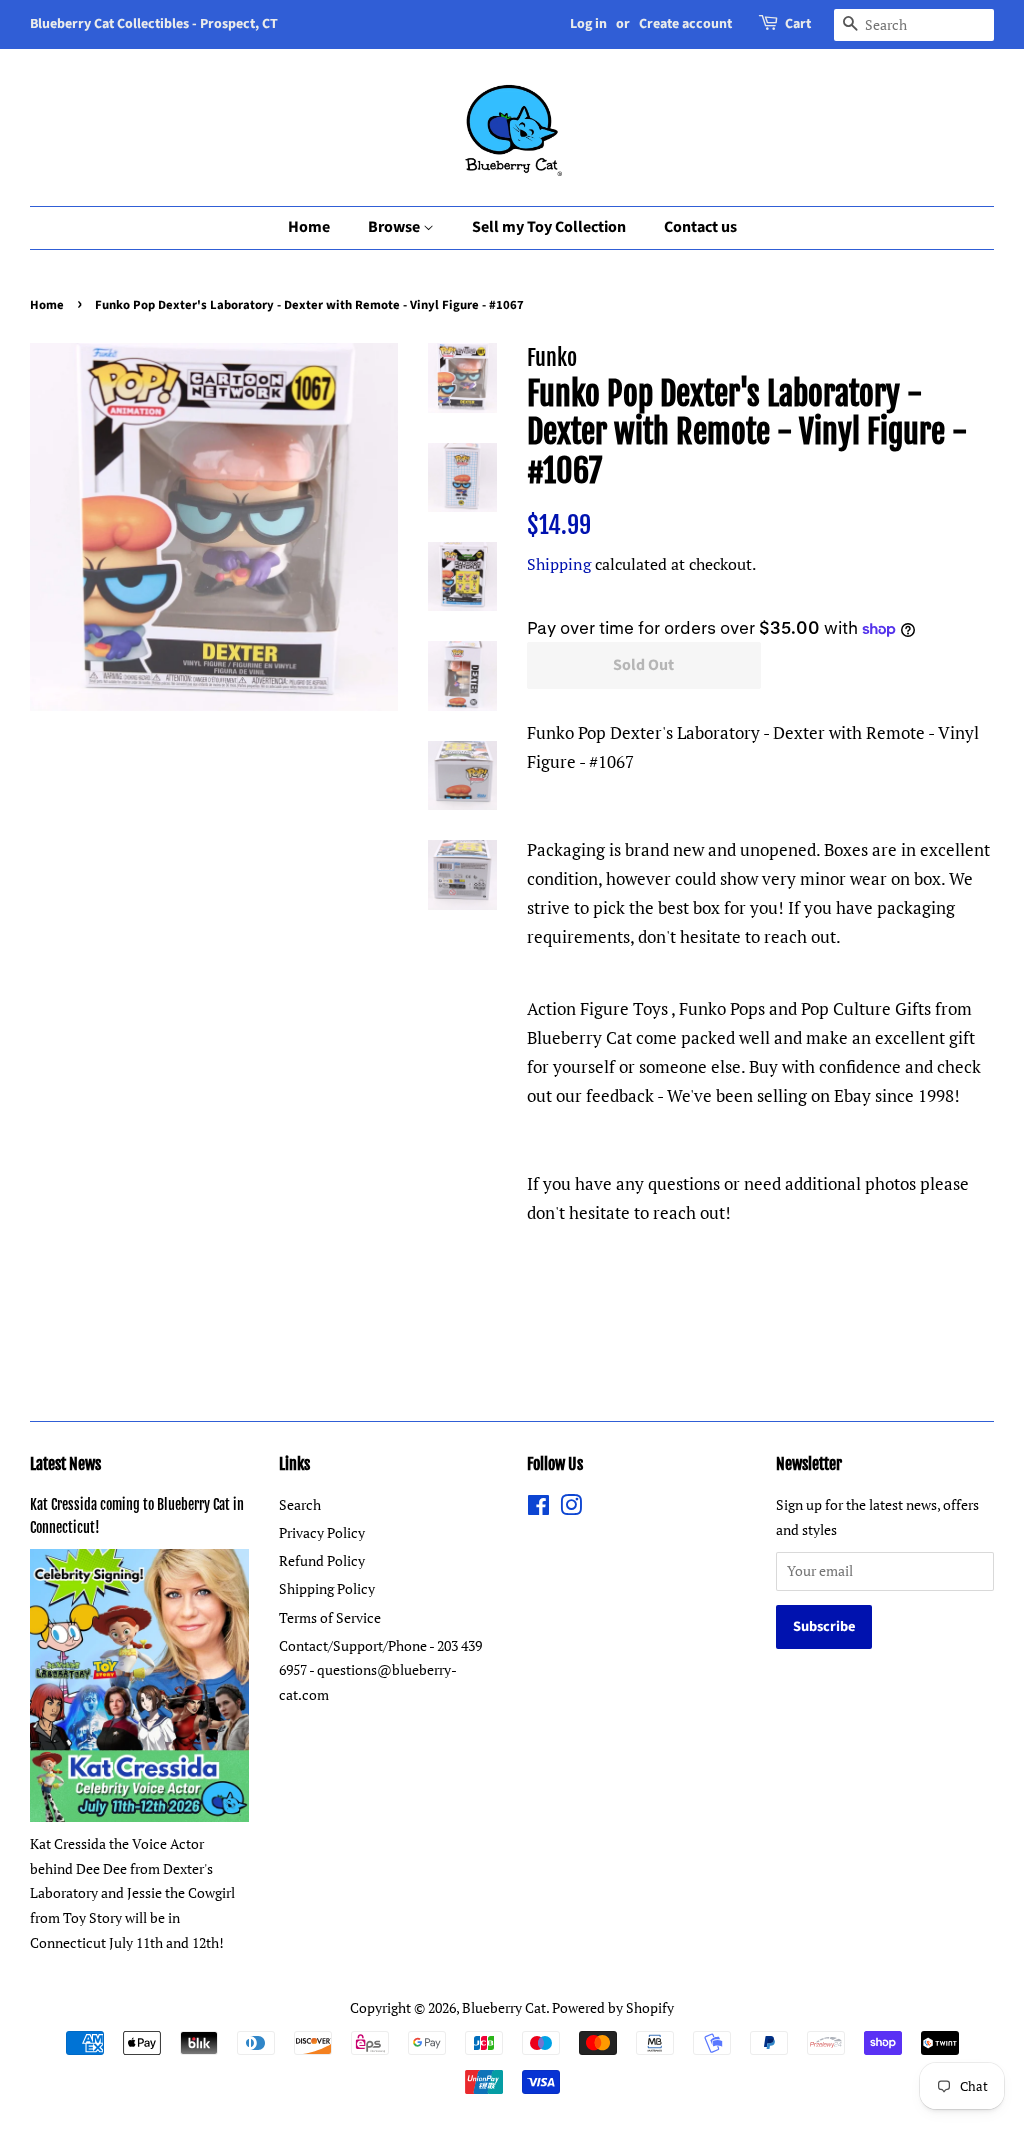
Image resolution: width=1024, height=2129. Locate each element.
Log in (588, 24)
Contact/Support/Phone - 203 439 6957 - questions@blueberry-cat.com (380, 1670)
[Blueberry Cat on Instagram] (571, 1508)
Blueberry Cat (504, 2007)
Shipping (559, 564)
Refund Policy (322, 1560)
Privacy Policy (322, 1532)
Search (300, 1504)
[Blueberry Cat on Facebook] (538, 1508)
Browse (395, 227)
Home (309, 227)
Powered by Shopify (613, 2007)
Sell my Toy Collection (549, 227)
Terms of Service (330, 1617)
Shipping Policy (327, 1588)
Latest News (65, 1464)
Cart (798, 24)
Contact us (700, 227)
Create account (685, 24)
